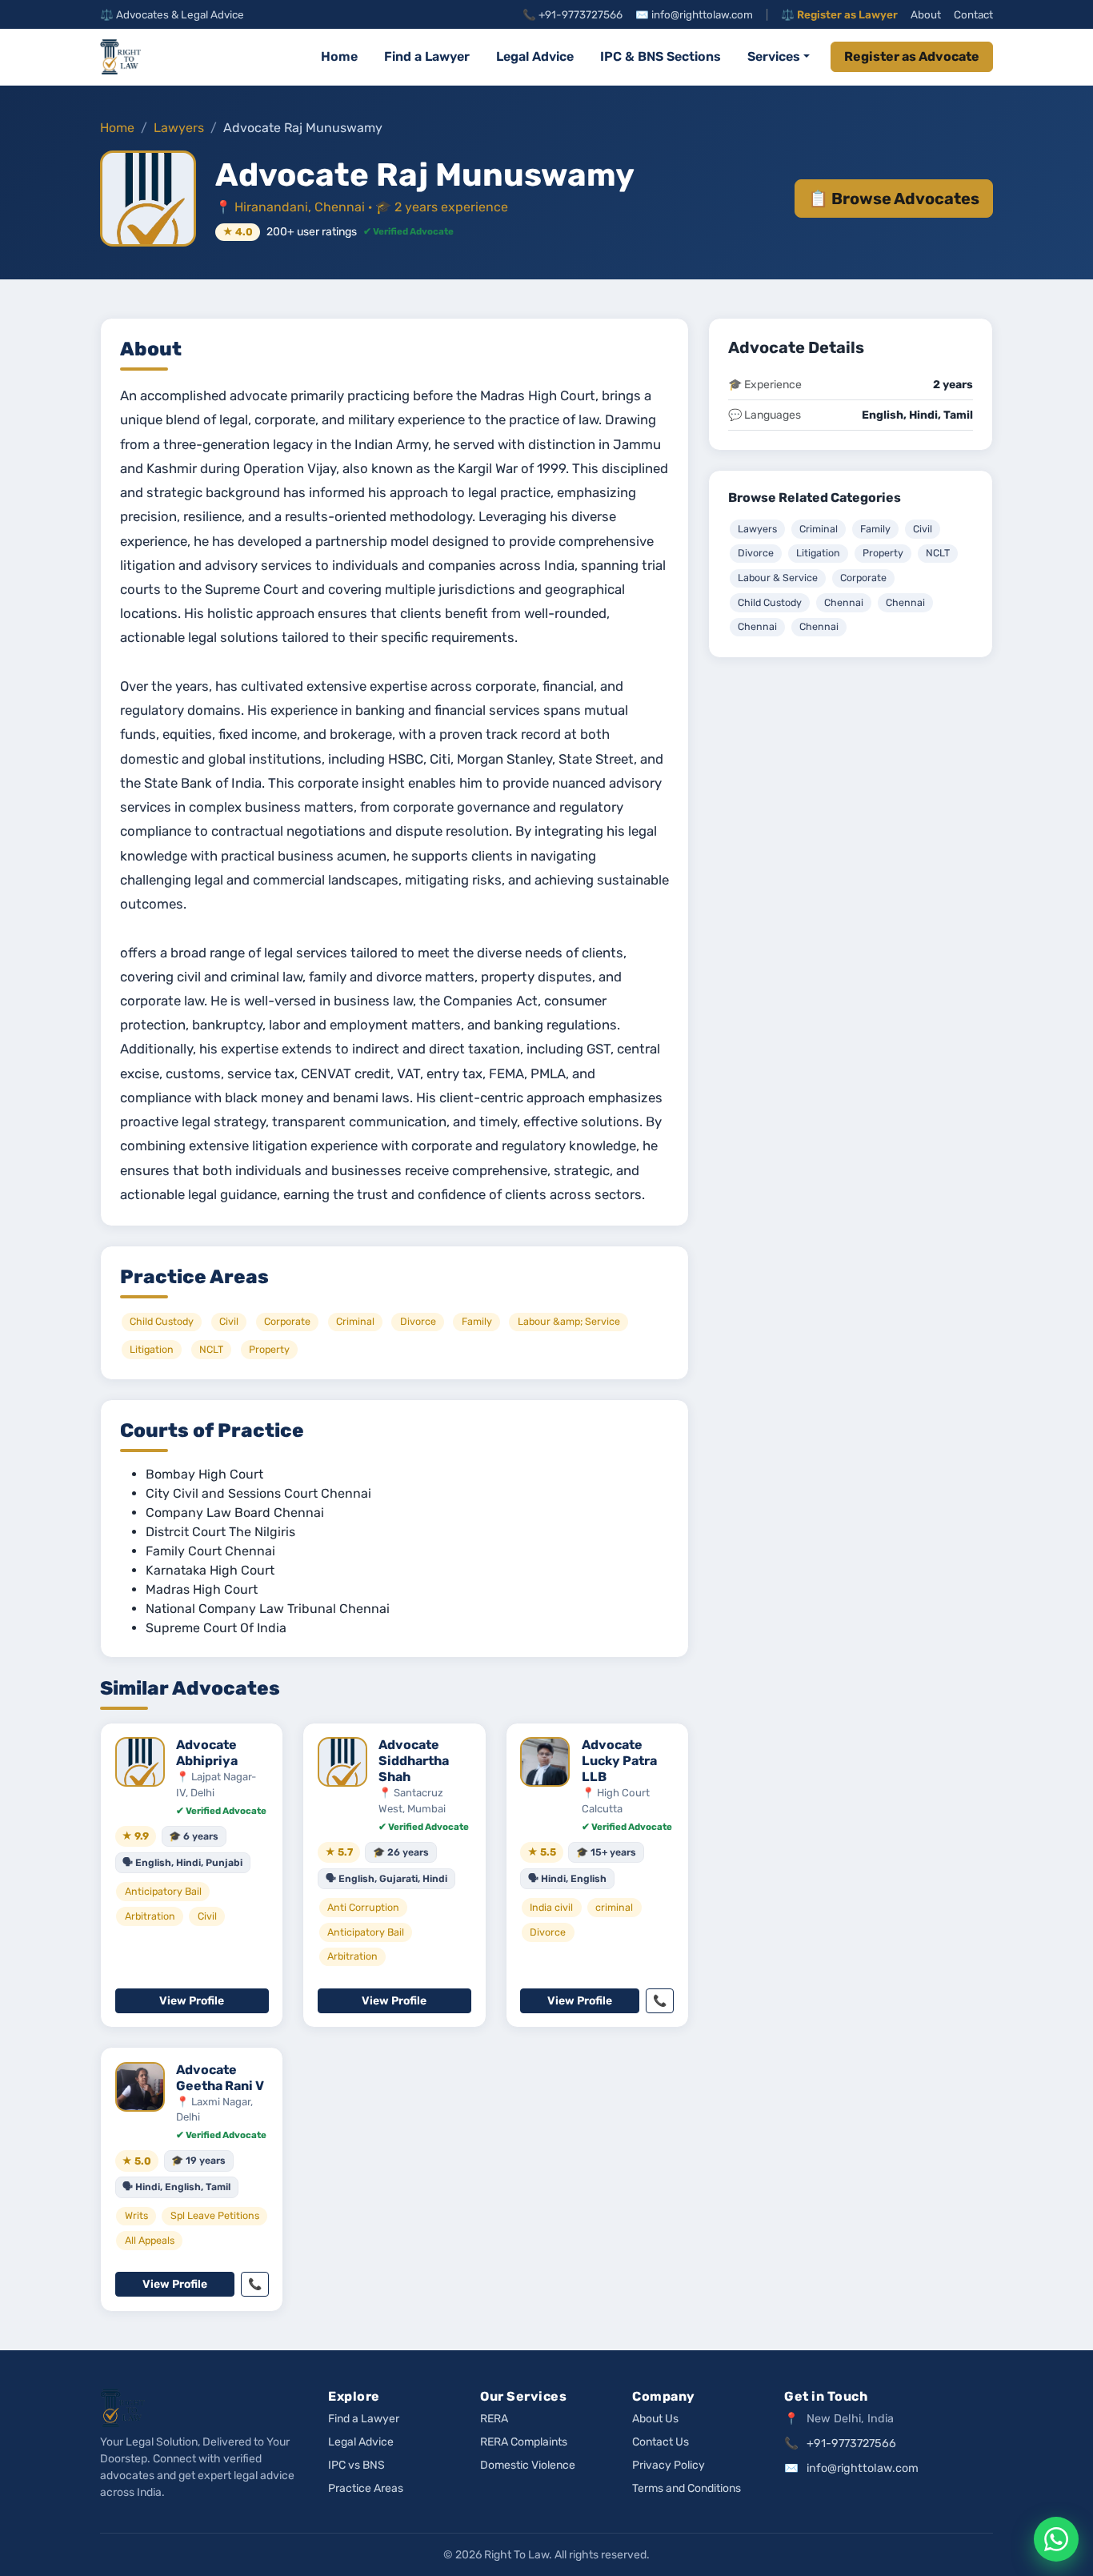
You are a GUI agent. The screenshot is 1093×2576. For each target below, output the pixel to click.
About (926, 14)
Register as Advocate (912, 56)
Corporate (863, 578)
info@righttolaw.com (863, 2468)
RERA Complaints (524, 2442)
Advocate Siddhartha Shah (414, 1761)
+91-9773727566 (851, 2444)
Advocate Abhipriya (207, 1753)
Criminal (819, 529)
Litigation (818, 553)
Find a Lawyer (427, 56)
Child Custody (770, 602)
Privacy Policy (669, 2465)
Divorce (756, 553)
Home (339, 56)
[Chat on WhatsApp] (1056, 2539)
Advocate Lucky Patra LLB (619, 1761)
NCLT (938, 553)
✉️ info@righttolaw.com (694, 14)
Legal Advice (535, 56)
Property (883, 553)
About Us (655, 2419)
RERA (494, 2419)
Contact (973, 14)
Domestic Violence (528, 2465)
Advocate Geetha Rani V (220, 2078)
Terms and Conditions (687, 2488)
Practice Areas (366, 2488)
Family (875, 529)
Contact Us (661, 2442)
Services (774, 56)
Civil (923, 529)
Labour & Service (778, 578)
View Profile (192, 2001)
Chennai (844, 602)
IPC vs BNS (356, 2465)
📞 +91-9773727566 (573, 14)
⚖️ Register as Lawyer (839, 14)
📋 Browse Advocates (894, 199)
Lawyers (179, 128)
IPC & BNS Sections (661, 56)
